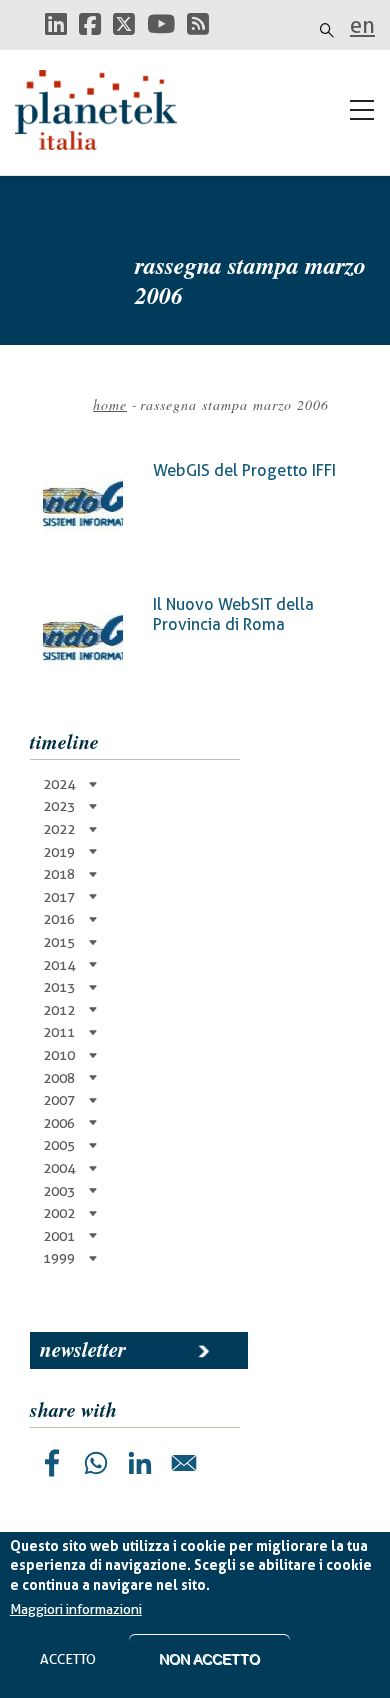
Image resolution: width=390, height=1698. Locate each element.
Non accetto (209, 1659)
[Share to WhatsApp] (96, 1463)
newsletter (83, 1349)
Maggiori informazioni (76, 1609)
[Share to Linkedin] (140, 1463)
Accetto (68, 1659)
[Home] (105, 110)
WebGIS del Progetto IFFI (244, 470)
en (362, 25)
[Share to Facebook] (52, 1463)
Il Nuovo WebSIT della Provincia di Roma (233, 615)
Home (110, 404)
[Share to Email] (184, 1463)
